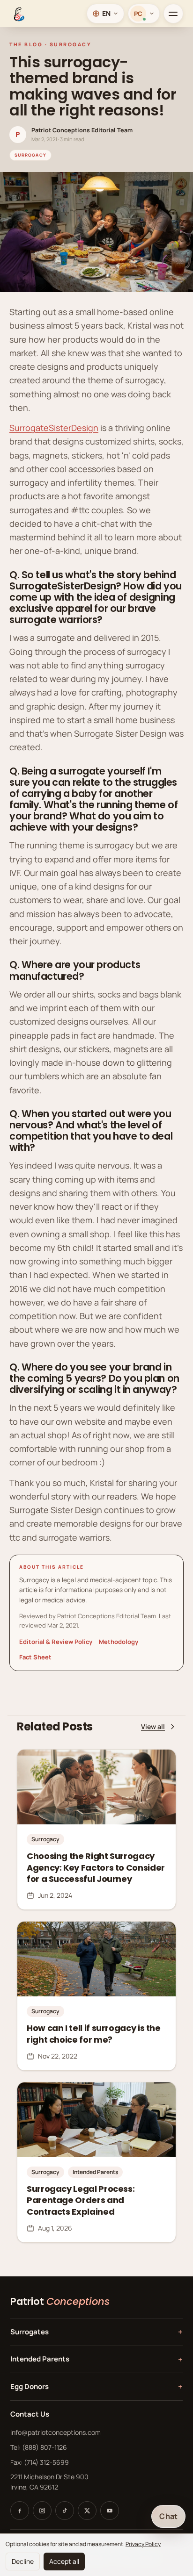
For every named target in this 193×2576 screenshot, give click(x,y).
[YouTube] (110, 2511)
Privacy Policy (143, 2544)
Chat (168, 2516)
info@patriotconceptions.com (56, 2432)
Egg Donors (96, 2386)
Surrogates (96, 2332)
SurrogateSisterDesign (54, 428)
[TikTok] (65, 2511)
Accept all (64, 2561)
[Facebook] (20, 2511)
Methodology (119, 1642)
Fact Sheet (35, 1657)
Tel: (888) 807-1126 (39, 2447)
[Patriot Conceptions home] (18, 14)
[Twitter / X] (87, 2511)
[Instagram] (42, 2511)
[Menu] (173, 14)
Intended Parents (96, 2359)
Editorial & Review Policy (56, 1642)
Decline (23, 2561)
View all (153, 1726)
